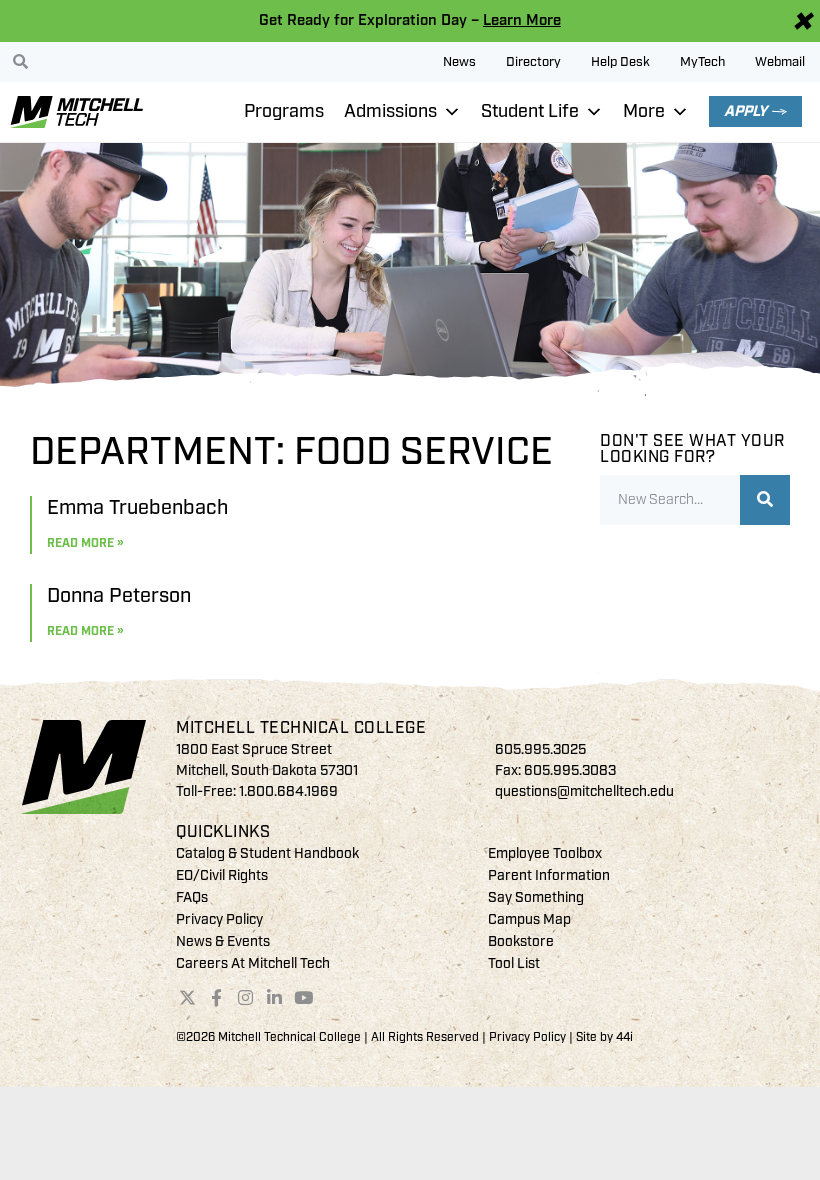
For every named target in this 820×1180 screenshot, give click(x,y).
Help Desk (620, 62)
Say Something (536, 897)
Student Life (530, 111)
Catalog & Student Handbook (267, 853)
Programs (284, 111)
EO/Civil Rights (222, 875)
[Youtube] (303, 997)
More (644, 111)
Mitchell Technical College (301, 728)
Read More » (85, 543)
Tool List (514, 963)
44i (624, 1037)
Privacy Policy (219, 919)
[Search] (765, 500)
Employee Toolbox (545, 853)
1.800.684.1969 (288, 791)
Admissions (390, 111)
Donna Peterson (119, 595)
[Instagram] (246, 997)
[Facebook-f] (217, 997)
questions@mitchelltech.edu (584, 791)
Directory (533, 62)
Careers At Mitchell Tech (253, 963)
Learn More (522, 20)
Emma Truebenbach (137, 507)
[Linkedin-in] (274, 997)
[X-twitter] (188, 997)
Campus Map (529, 919)
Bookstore (521, 941)
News (459, 62)
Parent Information (549, 875)
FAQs (192, 897)
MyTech (702, 62)
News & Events (223, 941)
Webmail (780, 62)
